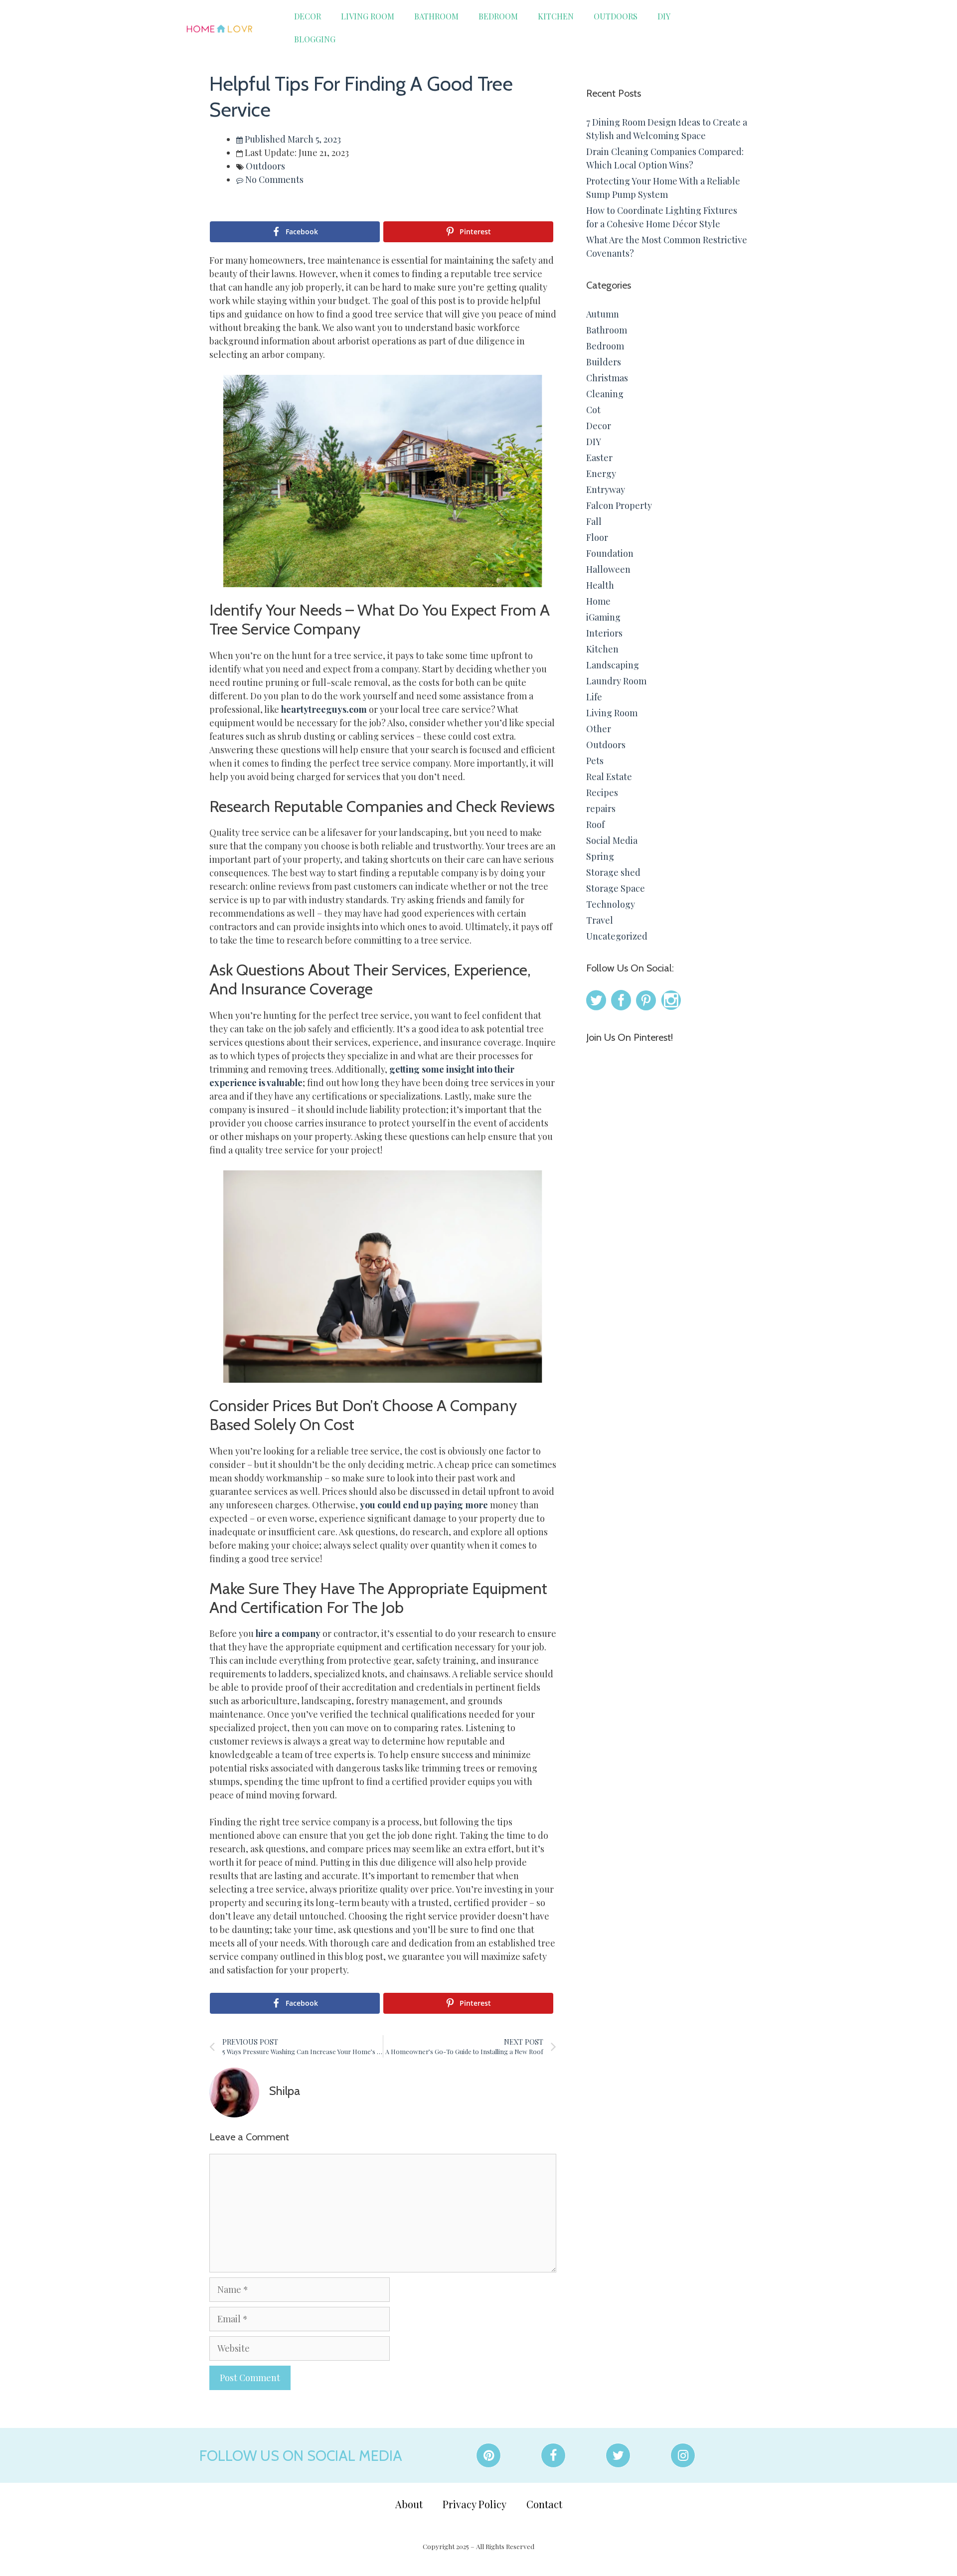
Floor (597, 537)
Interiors (604, 633)
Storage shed (613, 872)
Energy (601, 474)
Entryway (606, 489)
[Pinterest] (488, 2455)
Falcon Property (619, 505)
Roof (595, 824)
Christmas (607, 378)
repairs (601, 808)
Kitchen (556, 16)
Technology (611, 904)
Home (598, 601)
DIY (664, 16)
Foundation (610, 553)
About (409, 2504)
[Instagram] (683, 2455)
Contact (544, 2504)
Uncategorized (617, 936)
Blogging (315, 39)
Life (594, 697)
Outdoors (616, 16)
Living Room (368, 16)
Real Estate (609, 777)
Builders (604, 362)
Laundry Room (616, 681)
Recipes (602, 793)
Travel (600, 920)
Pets (595, 761)
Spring (600, 856)
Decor (308, 16)
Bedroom (498, 16)
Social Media (612, 840)
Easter (599, 458)
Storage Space (616, 888)
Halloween (608, 569)
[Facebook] (553, 2455)
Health (600, 585)
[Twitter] (618, 2455)
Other (599, 729)
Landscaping (613, 665)
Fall (594, 521)
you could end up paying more (424, 1505)
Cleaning (605, 394)
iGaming (603, 617)
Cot (593, 410)
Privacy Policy (475, 2504)
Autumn (603, 314)
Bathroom (436, 16)
